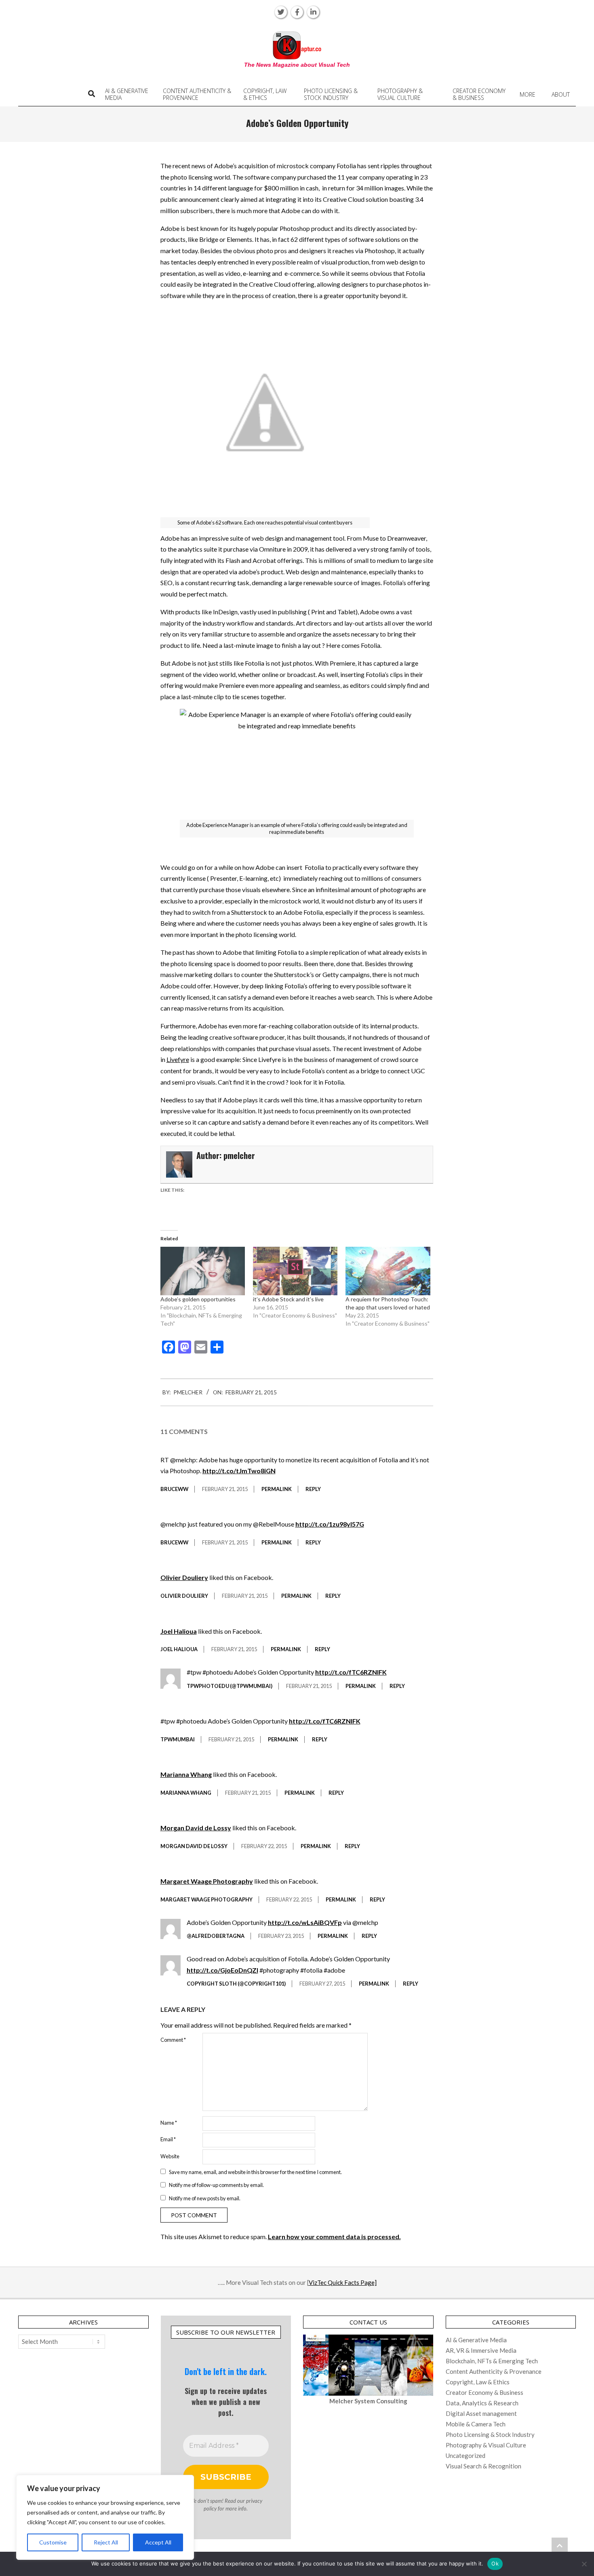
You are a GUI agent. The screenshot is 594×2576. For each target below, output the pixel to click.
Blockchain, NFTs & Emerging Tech (492, 2361)
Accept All (158, 2542)
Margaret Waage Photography (207, 1881)
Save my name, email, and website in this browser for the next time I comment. (255, 2172)
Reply (313, 1489)
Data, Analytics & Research (482, 2403)
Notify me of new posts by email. (205, 2198)
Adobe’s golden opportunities (198, 1299)
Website (170, 2156)
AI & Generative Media (476, 2340)
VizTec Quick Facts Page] (343, 2282)
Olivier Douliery (184, 1577)
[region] (105, 2517)
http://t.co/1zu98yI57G (330, 1524)
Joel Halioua (179, 1631)
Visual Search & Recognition (483, 2466)
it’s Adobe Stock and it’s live (288, 1299)
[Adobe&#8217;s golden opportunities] (203, 1271)
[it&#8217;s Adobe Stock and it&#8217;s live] (295, 1271)
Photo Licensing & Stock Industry (490, 2434)
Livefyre (178, 1059)
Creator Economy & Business (484, 2392)
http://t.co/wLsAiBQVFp (305, 1922)
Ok (495, 2563)
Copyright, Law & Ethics (478, 2382)
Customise (53, 2542)
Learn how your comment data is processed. (334, 2237)
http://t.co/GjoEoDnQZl (222, 1970)
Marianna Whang (186, 1774)
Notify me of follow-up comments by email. (216, 2185)
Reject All (106, 2542)
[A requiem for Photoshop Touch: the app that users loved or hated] (388, 1271)
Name (169, 2123)
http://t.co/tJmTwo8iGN (239, 1471)
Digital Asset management (481, 2413)
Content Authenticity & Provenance (494, 2371)
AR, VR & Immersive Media (481, 2350)
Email (168, 2139)
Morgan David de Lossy (196, 1828)
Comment (173, 2040)
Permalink (277, 1489)
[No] (584, 2564)
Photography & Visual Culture (486, 2445)
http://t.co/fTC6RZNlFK (351, 1672)
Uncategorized (466, 2455)
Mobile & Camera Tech (476, 2424)
